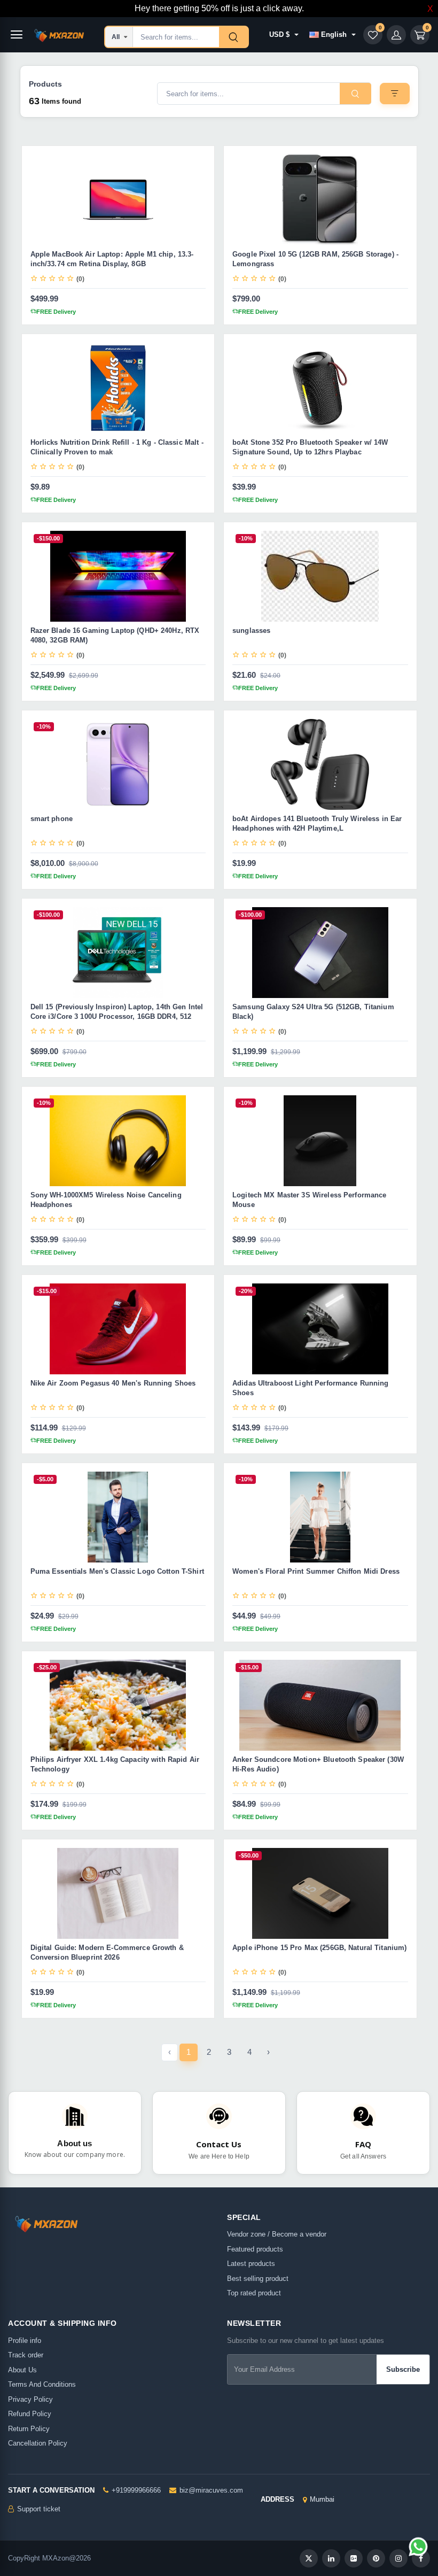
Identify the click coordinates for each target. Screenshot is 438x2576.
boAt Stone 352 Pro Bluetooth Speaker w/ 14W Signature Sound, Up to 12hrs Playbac (310, 447)
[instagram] (398, 2558)
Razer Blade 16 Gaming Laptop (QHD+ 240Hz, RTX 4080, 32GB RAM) (115, 635)
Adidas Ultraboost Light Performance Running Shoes (311, 1388)
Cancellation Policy (38, 2443)
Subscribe (403, 2369)
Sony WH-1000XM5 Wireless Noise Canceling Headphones (106, 1200)
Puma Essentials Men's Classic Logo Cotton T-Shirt (117, 1571)
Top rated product (254, 2293)
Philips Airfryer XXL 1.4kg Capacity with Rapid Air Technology (115, 1764)
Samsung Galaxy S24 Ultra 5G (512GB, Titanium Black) (313, 1012)
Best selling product (258, 2279)
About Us (22, 2370)
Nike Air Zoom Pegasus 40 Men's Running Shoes (113, 1383)
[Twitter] (309, 2558)
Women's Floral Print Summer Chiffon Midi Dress (316, 1571)
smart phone (52, 819)
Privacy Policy (30, 2399)
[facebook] (421, 2558)
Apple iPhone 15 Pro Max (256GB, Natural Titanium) (319, 1948)
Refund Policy (30, 2414)
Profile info (25, 2341)
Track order (26, 2355)
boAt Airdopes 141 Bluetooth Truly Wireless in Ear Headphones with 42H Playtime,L (317, 823)
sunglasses (251, 631)
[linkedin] (331, 2558)
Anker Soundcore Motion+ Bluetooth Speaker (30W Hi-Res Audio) (318, 1764)
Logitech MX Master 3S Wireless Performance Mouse (309, 1200)
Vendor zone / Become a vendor (277, 2234)
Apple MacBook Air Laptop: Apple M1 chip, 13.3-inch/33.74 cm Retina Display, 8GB (112, 259)
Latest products (251, 2264)
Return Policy (29, 2429)
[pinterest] (376, 2558)
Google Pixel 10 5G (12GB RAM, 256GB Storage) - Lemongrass (315, 259)
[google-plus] (354, 2558)
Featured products (255, 2249)
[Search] (233, 37)
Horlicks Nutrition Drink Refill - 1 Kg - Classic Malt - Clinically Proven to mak (117, 447)
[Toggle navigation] (17, 35)
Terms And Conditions (42, 2384)
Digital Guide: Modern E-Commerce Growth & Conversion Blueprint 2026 (107, 1952)
